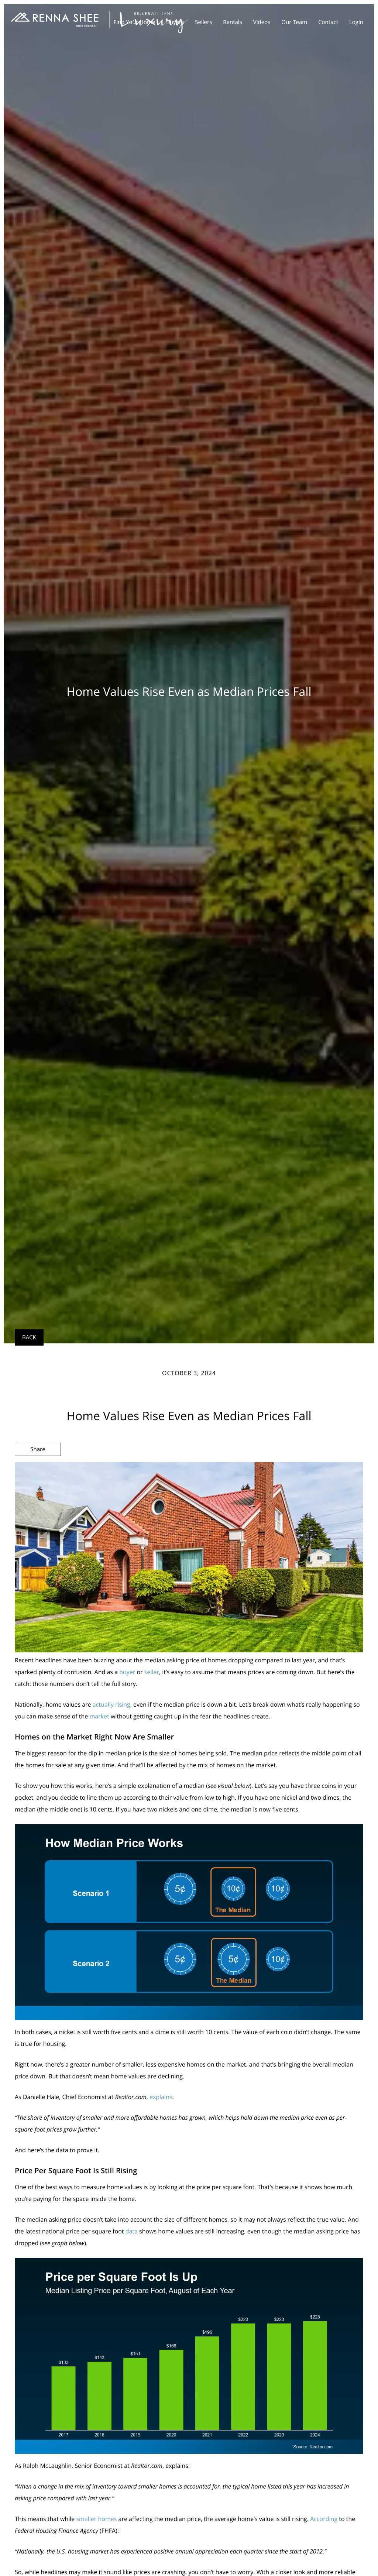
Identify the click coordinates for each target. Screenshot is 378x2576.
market (99, 1716)
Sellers (203, 22)
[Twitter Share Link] (38, 1469)
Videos (262, 22)
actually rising (111, 1704)
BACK (29, 1337)
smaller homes (96, 2519)
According (324, 2519)
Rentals (233, 22)
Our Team (294, 22)
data (132, 2231)
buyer (127, 1672)
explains (161, 2097)
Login (356, 22)
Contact (328, 22)
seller (152, 1672)
